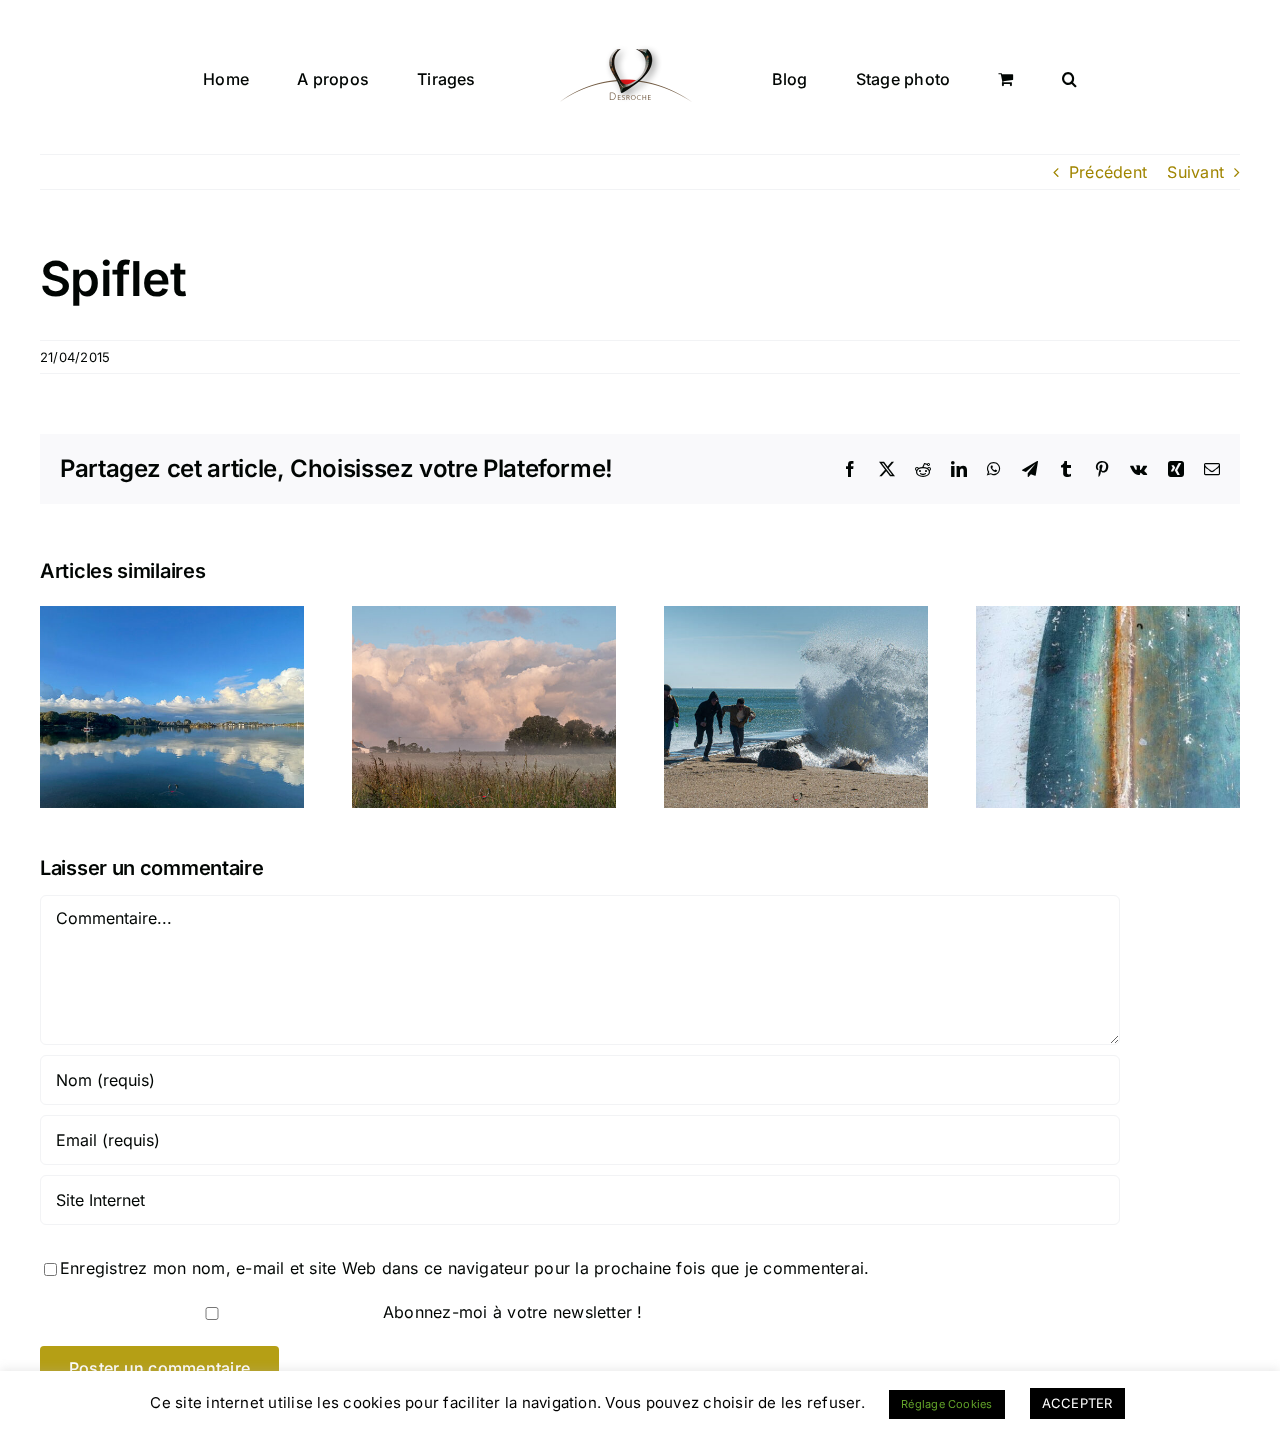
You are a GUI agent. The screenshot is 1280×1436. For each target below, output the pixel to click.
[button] (976, 77)
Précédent (1108, 172)
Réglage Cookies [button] (947, 1404)
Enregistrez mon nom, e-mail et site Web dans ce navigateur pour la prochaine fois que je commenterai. (464, 1268)
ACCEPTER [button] (1077, 1403)
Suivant (1195, 172)
